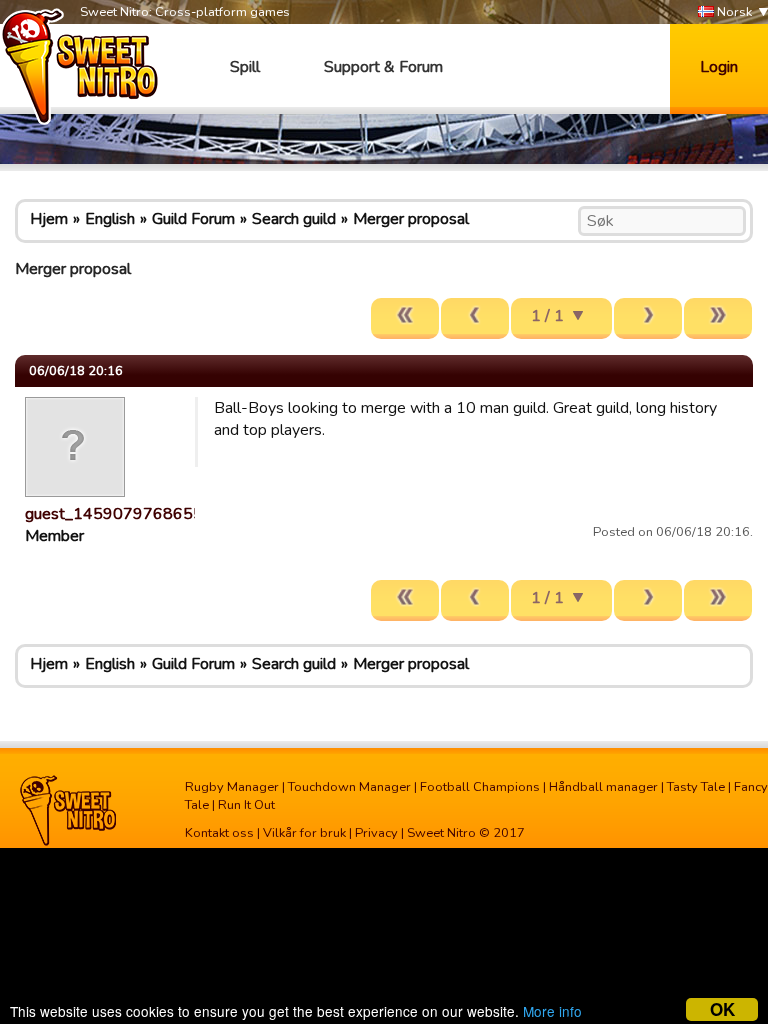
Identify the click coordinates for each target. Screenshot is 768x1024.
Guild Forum (193, 219)
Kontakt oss (219, 833)
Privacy (376, 833)
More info (552, 1011)
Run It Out (246, 805)
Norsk (733, 12)
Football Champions (480, 787)
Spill (245, 67)
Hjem (49, 219)
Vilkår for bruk (304, 833)
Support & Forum (383, 67)
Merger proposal (411, 219)
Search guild (294, 219)
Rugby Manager (232, 787)
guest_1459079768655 (114, 514)
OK (722, 1009)
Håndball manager (603, 787)
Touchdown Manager (349, 787)
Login (719, 67)
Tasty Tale (696, 787)
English (110, 219)
